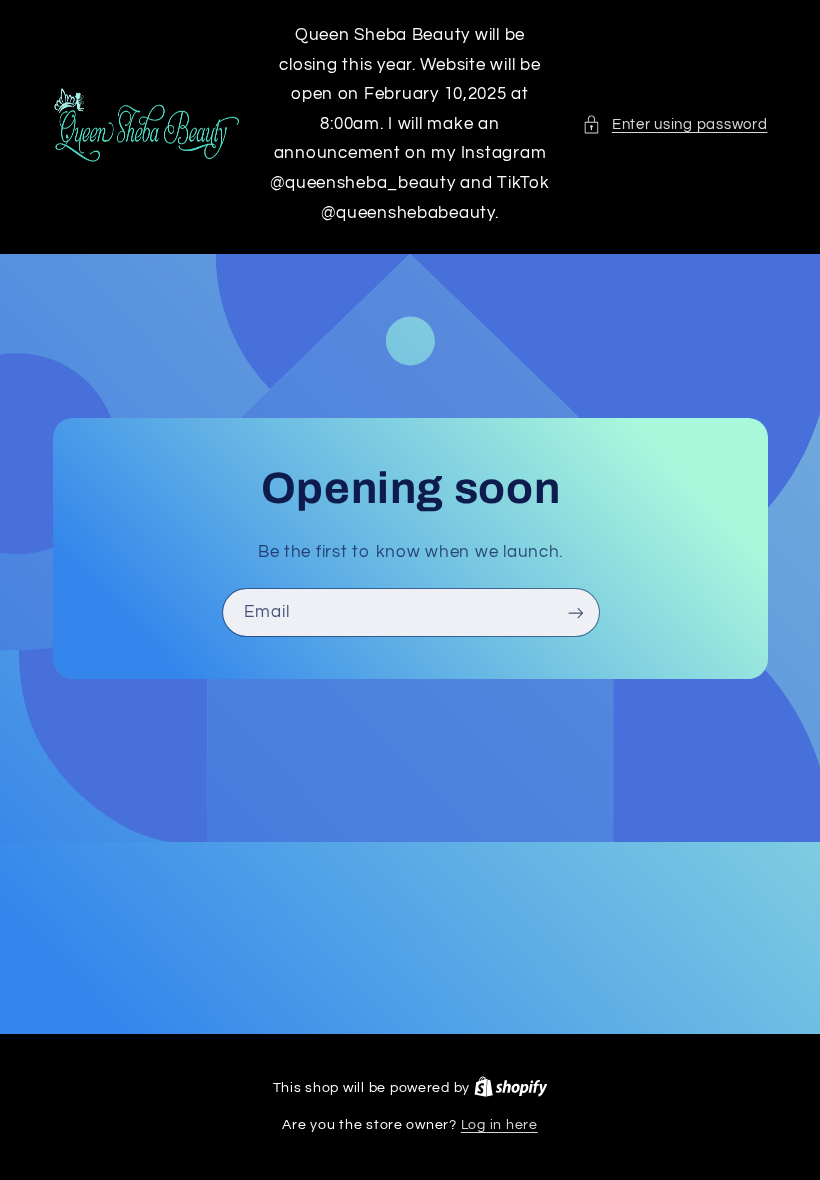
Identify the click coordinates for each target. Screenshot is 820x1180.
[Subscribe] (575, 612)
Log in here (499, 1125)
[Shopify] (511, 1088)
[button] (674, 125)
